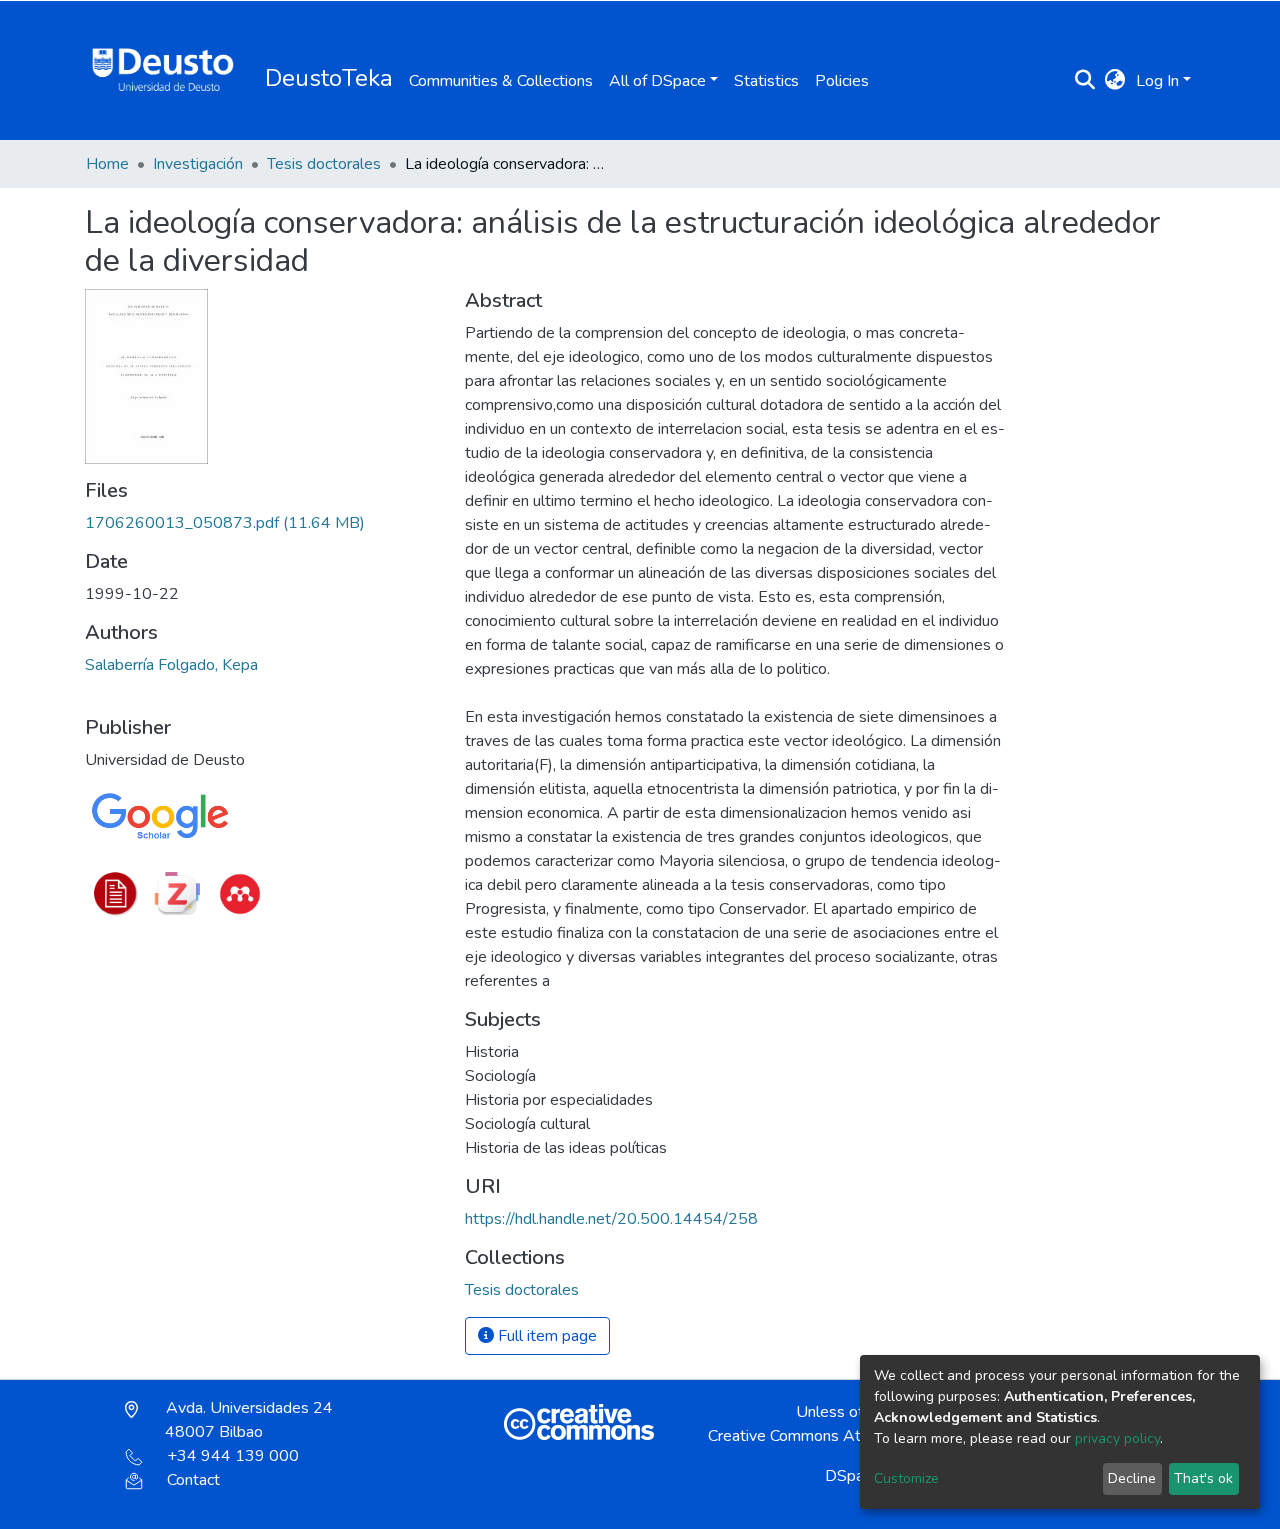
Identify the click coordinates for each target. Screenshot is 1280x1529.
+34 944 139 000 (233, 1456)
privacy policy (1117, 1438)
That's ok (1203, 1478)
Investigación (198, 164)
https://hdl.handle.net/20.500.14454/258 (611, 1219)
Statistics (766, 81)
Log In (1157, 81)
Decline (1132, 1478)
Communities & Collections (501, 81)
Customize (906, 1478)
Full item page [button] (545, 1336)
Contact (193, 1480)
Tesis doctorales (324, 164)
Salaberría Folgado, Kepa (171, 665)
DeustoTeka (329, 78)
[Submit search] (1085, 81)
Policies (842, 81)
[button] (1115, 81)
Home (107, 164)
